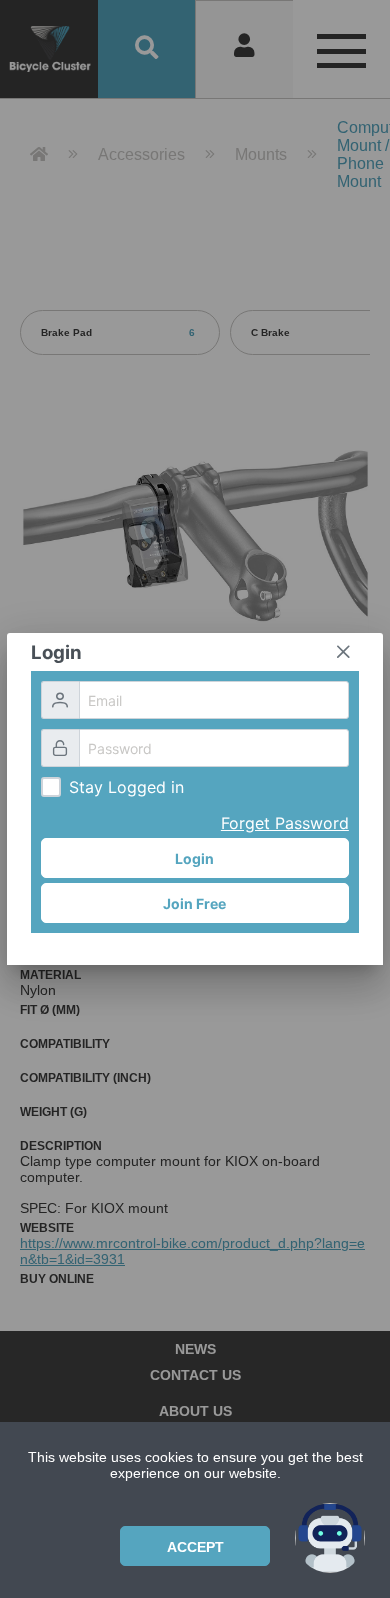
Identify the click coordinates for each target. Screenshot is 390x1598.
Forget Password (285, 823)
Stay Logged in (126, 787)
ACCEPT (195, 1547)
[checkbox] (51, 787)
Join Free (194, 903)
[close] (343, 652)
